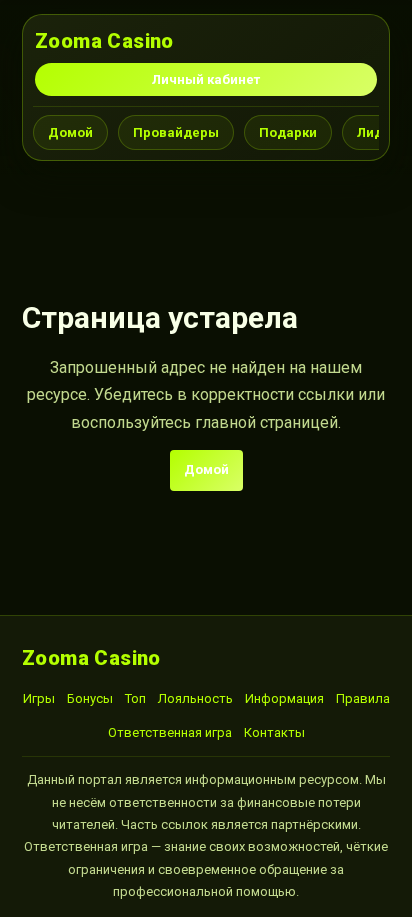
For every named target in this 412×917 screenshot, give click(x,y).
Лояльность (195, 698)
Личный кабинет (206, 79)
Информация (284, 698)
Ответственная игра (170, 732)
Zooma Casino (104, 41)
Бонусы (90, 698)
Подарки (288, 132)
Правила (363, 698)
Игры (39, 698)
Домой (70, 132)
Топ (135, 698)
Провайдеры (176, 132)
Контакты (274, 732)
